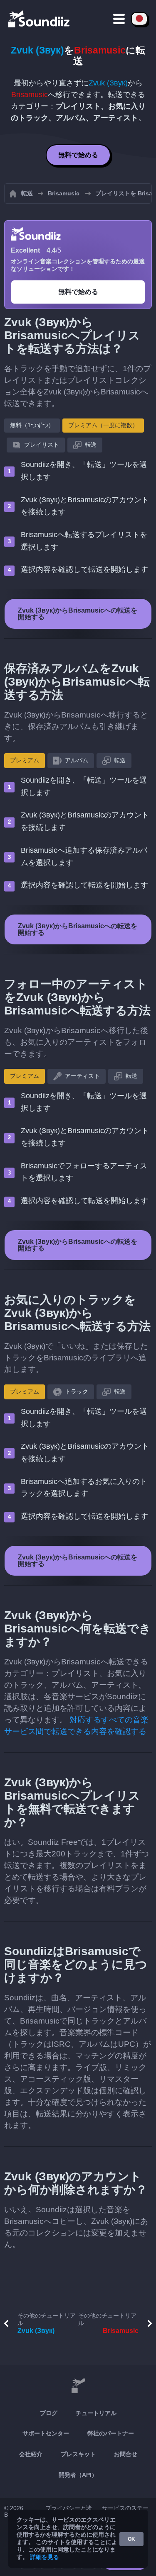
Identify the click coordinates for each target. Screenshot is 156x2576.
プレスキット (78, 2454)
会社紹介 (31, 2454)
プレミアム (25, 760)
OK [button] (131, 2539)
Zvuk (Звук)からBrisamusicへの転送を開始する (78, 614)
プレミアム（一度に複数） (103, 425)
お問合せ (126, 2454)
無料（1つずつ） (32, 425)
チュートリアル (96, 2413)
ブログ (49, 2413)
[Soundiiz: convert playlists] (78, 2386)
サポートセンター (46, 2433)
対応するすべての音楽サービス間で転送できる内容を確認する (76, 1726)
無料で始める (78, 155)
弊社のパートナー (111, 2433)
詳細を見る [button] (45, 2557)
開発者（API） (78, 2475)
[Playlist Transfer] (40, 19)
